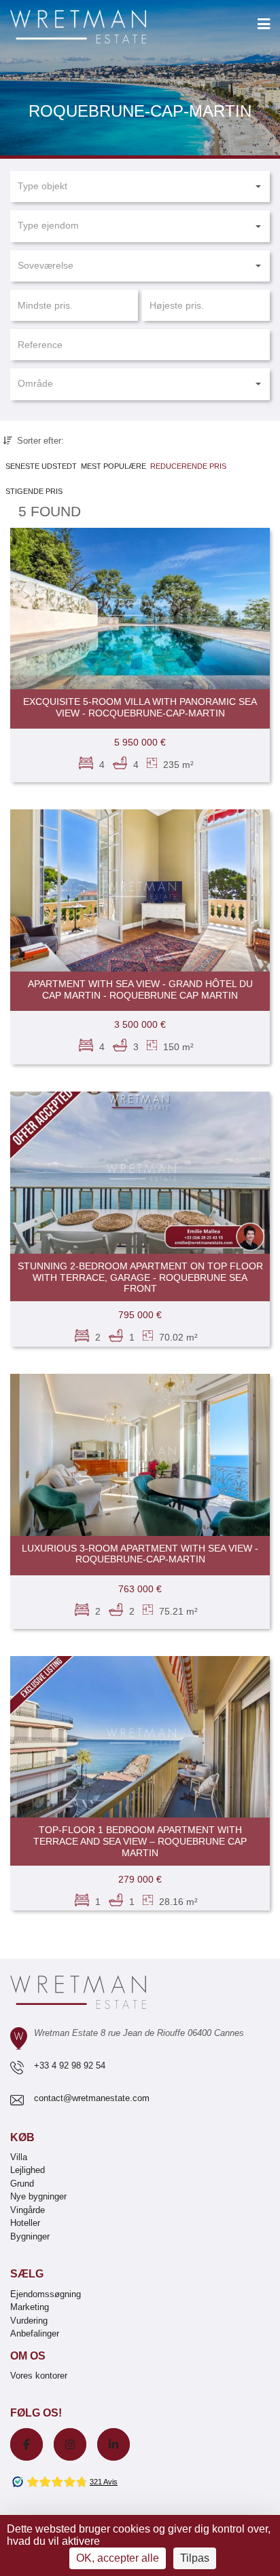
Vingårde (28, 2210)
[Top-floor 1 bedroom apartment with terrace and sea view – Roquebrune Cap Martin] (140, 1737)
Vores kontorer (39, 2376)
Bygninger (30, 2236)
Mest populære (113, 466)
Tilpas (195, 2558)
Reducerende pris (188, 466)
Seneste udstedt (41, 466)
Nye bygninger (38, 2196)
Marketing (30, 2307)
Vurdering (29, 2321)
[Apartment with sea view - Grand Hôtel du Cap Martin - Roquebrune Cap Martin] (140, 890)
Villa (19, 2157)
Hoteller (25, 2223)
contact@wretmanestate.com (92, 2098)
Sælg (27, 2274)
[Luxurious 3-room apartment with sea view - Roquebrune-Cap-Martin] (140, 1455)
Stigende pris (34, 491)
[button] (140, 187)
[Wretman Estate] (100, 27)
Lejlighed (28, 2170)
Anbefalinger (35, 2333)
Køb (22, 2137)
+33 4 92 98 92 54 (70, 2065)
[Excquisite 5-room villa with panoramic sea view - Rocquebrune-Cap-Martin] (140, 609)
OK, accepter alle (118, 2558)
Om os (28, 2356)
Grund (22, 2184)
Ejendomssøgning (46, 2294)
